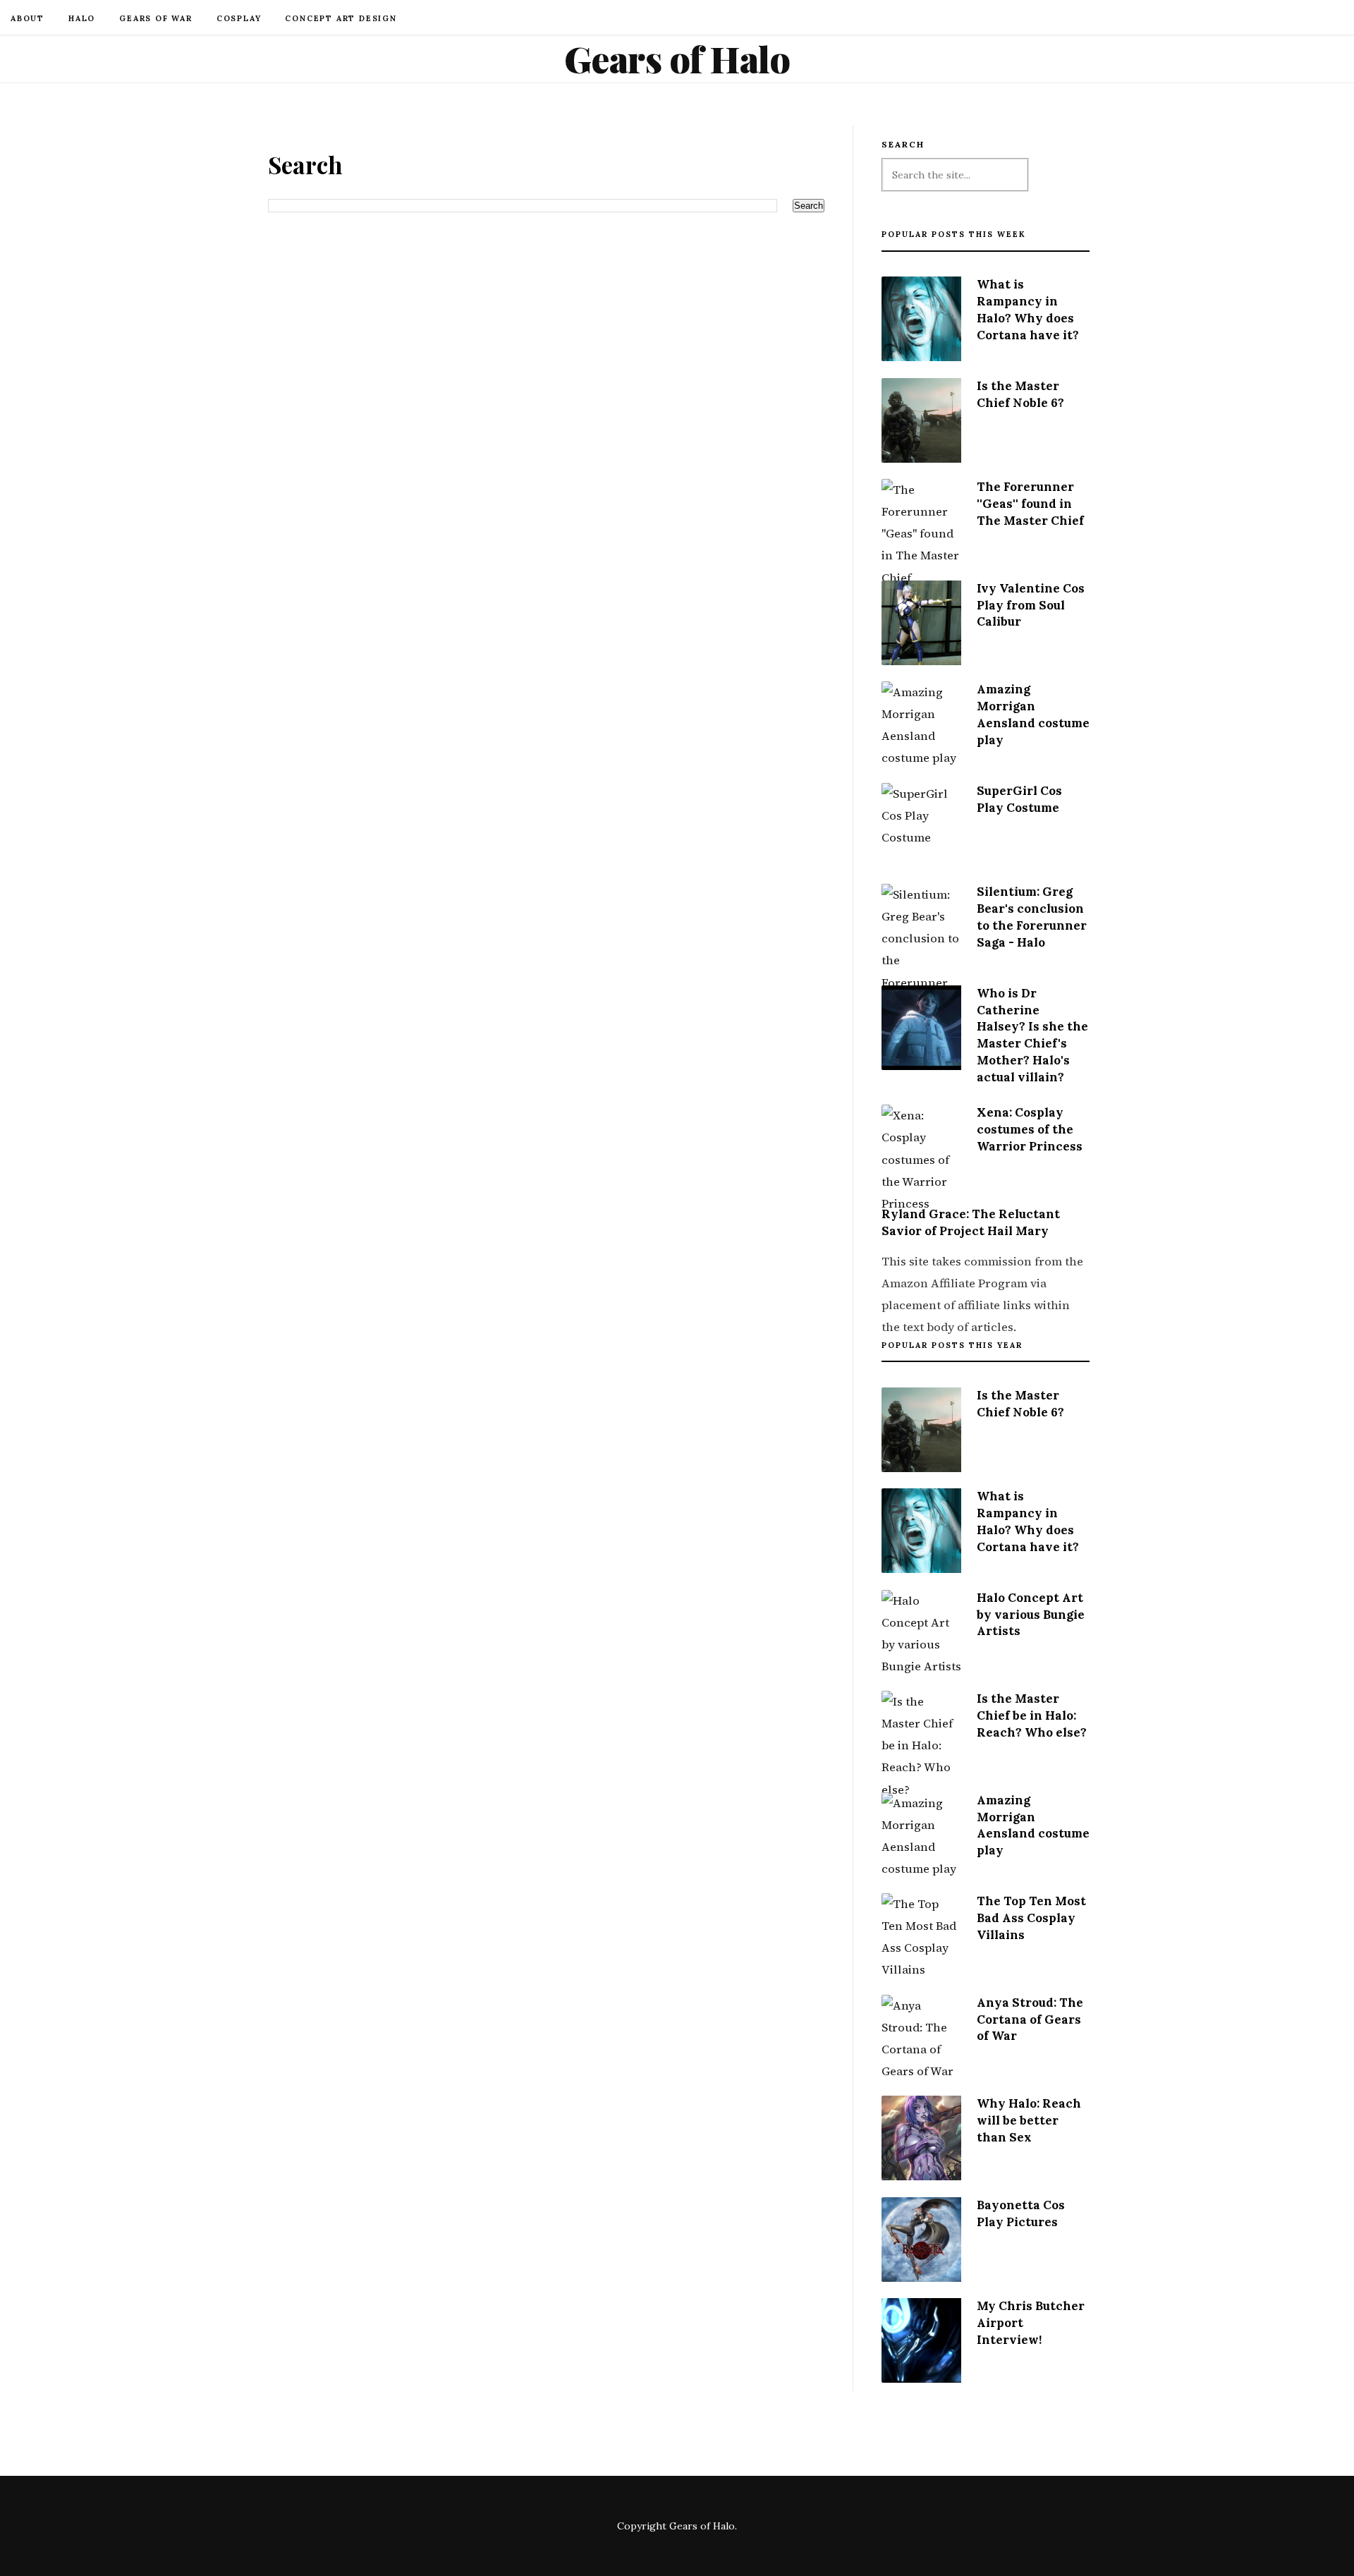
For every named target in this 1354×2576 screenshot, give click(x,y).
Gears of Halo (677, 59)
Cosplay (239, 18)
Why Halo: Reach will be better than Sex (1029, 2120)
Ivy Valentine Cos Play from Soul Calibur (1031, 605)
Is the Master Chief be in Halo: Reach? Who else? (1032, 1715)
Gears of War (156, 18)
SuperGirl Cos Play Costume (1019, 799)
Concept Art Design (341, 18)
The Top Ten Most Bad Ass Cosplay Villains (1031, 1918)
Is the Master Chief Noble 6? (1020, 394)
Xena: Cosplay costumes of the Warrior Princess (1030, 1129)
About (28, 18)
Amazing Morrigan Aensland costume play (1033, 714)
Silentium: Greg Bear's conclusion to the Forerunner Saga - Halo (1032, 917)
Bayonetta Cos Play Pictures (1021, 2213)
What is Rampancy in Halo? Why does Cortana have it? (1028, 309)
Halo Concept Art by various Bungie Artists (1031, 1615)
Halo (82, 18)
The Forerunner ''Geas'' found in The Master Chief (1030, 504)
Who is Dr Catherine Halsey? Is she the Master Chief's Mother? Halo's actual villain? (1032, 1035)
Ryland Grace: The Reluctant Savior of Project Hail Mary (971, 1222)
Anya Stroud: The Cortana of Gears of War (1030, 2019)
